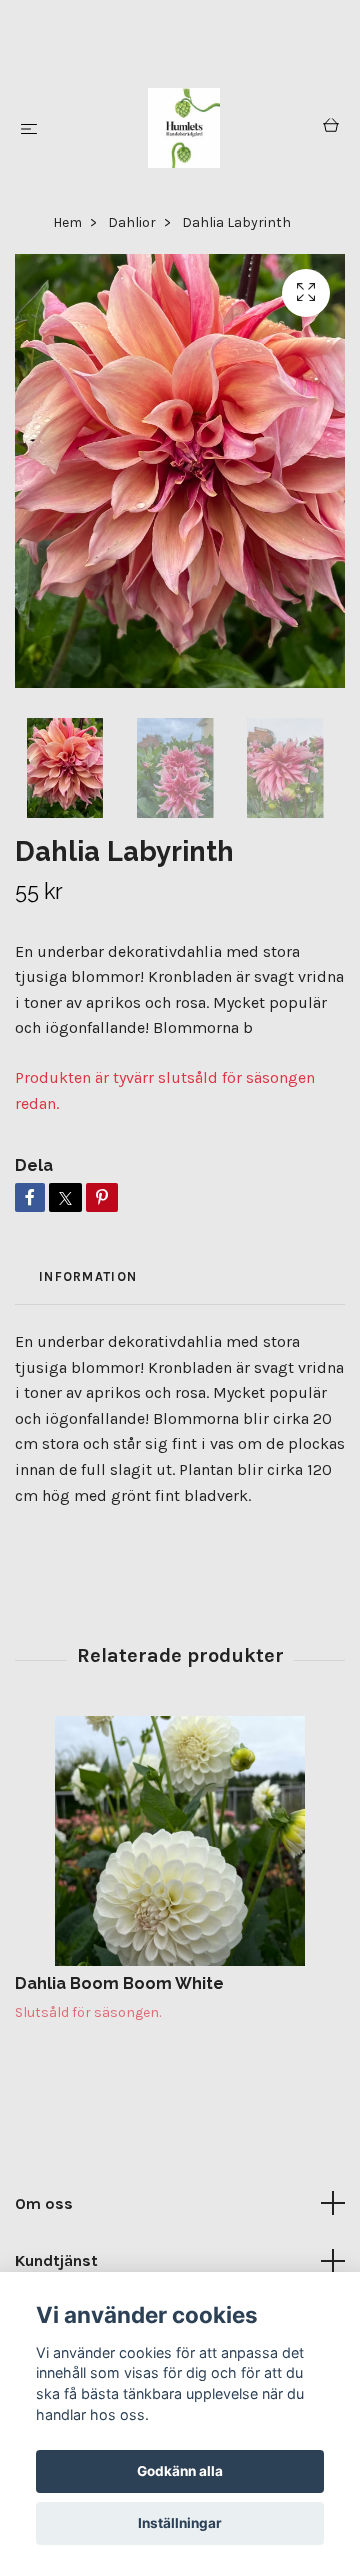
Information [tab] (88, 1276)
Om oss (44, 2203)
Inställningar (180, 2523)
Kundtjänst (56, 2260)
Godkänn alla (180, 2471)
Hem (67, 222)
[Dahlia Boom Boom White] (180, 1841)
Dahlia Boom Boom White (119, 1983)
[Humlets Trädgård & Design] (184, 128)
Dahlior (132, 222)
